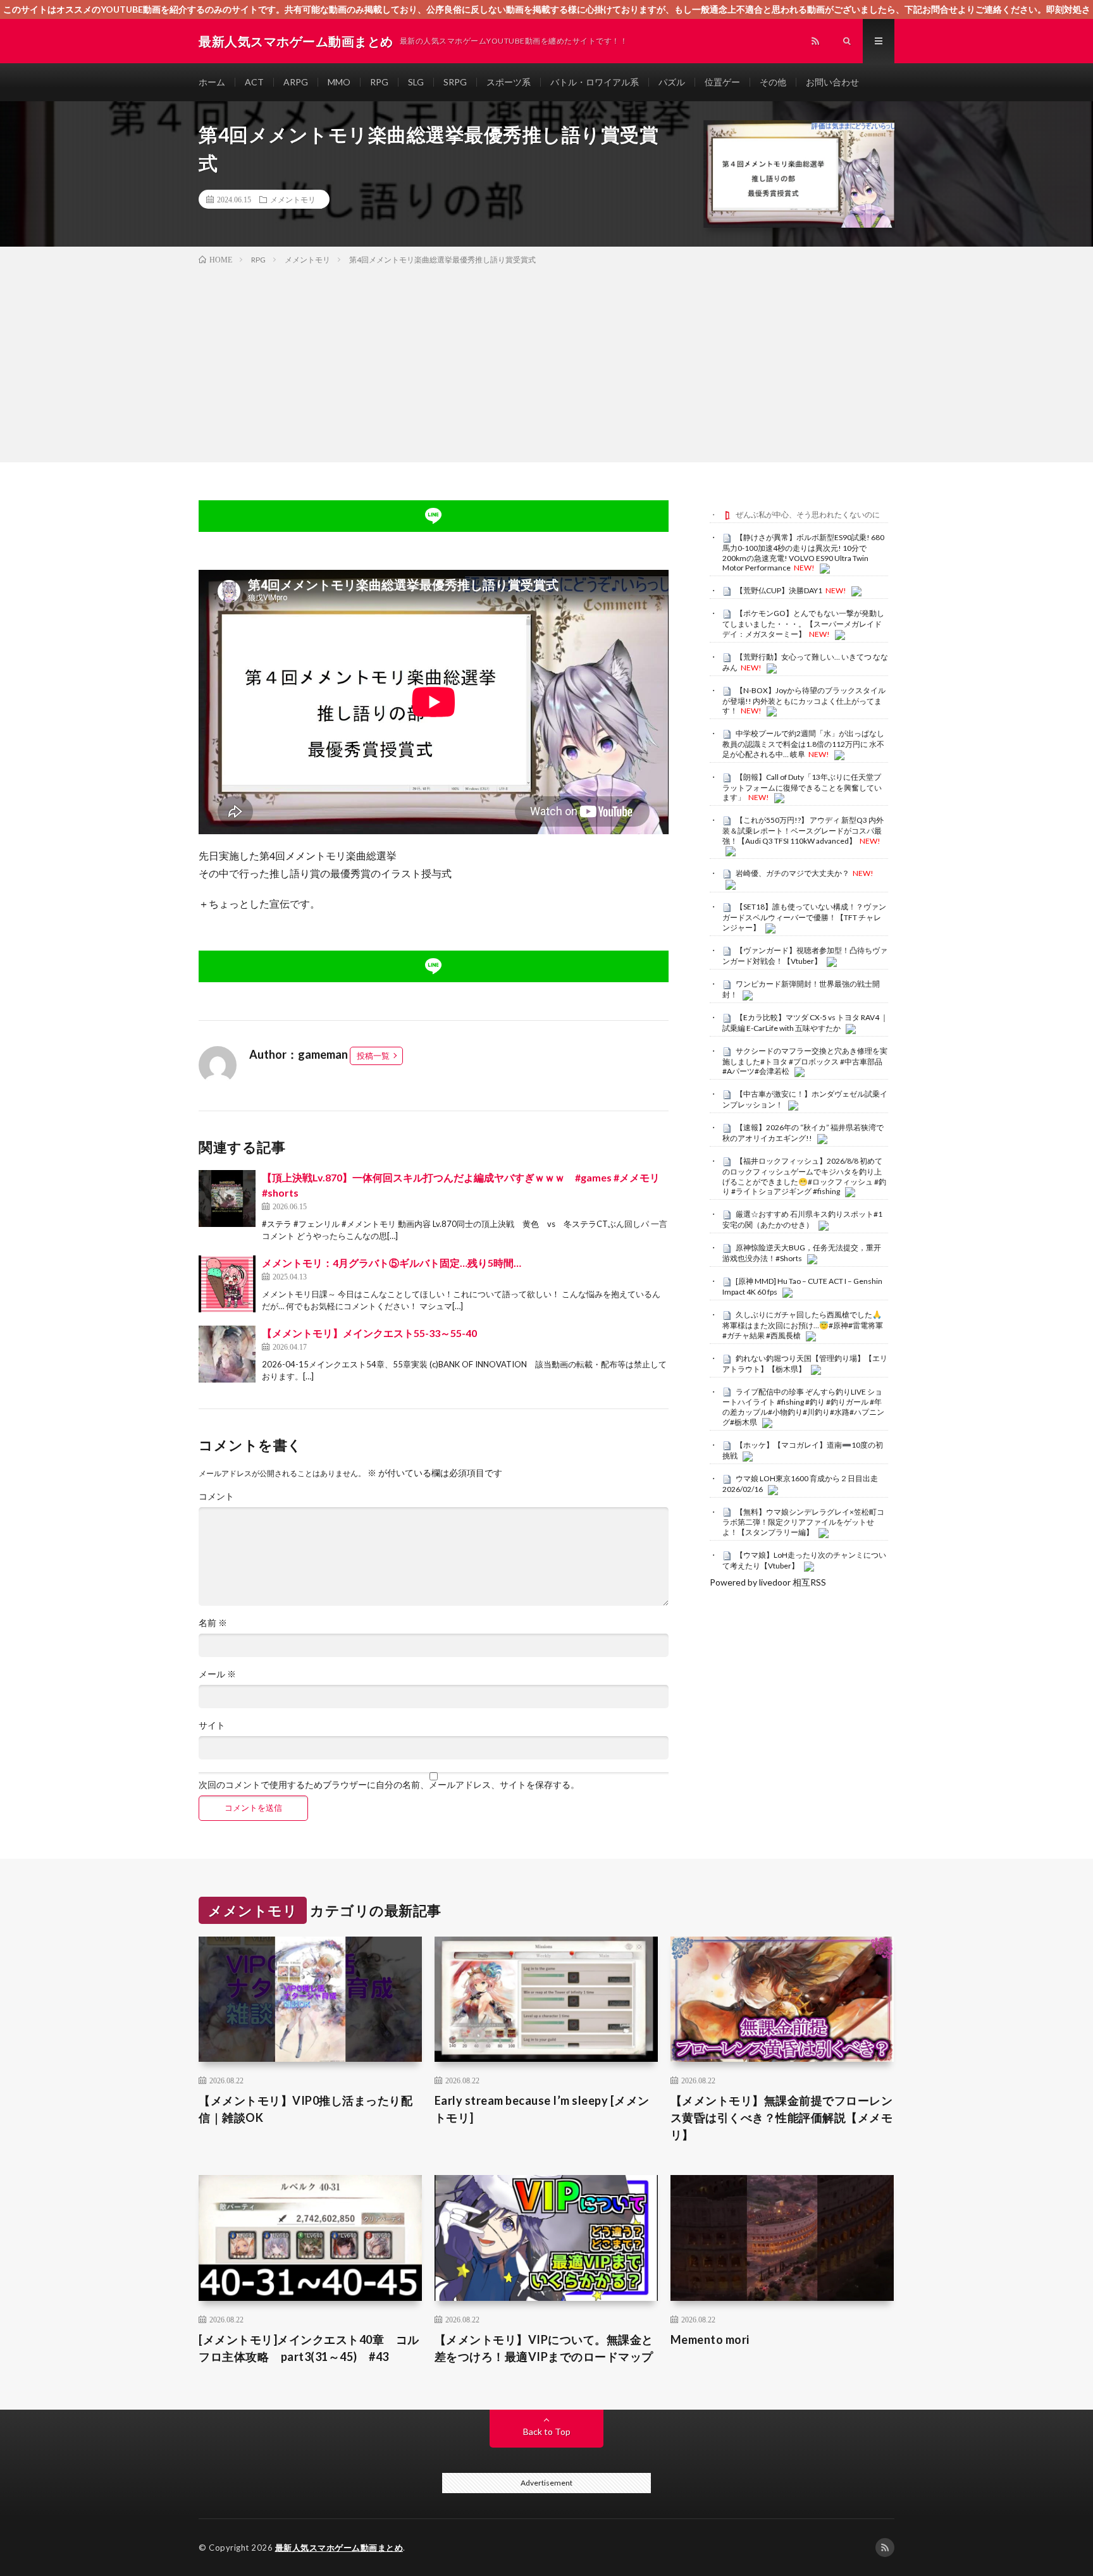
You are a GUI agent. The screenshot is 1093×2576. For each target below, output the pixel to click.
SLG (416, 82)
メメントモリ (293, 199)
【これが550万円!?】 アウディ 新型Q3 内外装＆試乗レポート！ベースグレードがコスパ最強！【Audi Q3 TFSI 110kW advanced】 (803, 830)
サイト (212, 1725)
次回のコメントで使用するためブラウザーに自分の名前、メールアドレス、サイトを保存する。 (389, 1785)
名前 (213, 1623)
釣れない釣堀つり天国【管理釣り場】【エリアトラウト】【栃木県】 (805, 1364)
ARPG (296, 82)
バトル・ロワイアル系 (595, 82)
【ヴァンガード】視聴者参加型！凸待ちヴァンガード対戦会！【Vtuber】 (805, 956)
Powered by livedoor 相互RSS (768, 1582)
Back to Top (547, 2431)
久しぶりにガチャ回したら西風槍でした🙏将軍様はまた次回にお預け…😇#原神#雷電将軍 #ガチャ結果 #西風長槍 (803, 1325)
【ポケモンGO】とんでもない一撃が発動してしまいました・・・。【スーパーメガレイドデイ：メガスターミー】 (803, 624)
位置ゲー (722, 82)
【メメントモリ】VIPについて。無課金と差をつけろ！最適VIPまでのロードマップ (544, 2348)
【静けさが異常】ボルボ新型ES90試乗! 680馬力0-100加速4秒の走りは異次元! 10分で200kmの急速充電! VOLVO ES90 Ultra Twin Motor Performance (803, 552)
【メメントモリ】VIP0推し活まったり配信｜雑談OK (306, 2109)
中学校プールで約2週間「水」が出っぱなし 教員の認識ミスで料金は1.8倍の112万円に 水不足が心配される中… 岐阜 (803, 744)
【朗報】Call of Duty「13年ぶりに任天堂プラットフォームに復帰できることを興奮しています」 (802, 787)
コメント (216, 1496)
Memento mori (710, 2339)
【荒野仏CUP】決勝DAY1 (779, 590)
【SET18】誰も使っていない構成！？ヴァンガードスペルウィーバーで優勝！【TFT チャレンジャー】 (804, 917)
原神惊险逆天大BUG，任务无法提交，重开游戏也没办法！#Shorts (802, 1253)
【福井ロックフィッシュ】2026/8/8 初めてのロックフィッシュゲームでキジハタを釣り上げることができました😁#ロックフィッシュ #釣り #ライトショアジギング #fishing (804, 1176)
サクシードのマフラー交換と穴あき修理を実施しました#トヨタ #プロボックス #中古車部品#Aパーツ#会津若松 (805, 1061)
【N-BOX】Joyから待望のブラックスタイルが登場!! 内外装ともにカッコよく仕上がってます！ (804, 701)
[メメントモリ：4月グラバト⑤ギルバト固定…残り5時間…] (227, 1284)
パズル (672, 82)
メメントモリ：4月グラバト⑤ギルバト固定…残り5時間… (392, 1263)
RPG (379, 82)
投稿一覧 (373, 1056)
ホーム (212, 82)
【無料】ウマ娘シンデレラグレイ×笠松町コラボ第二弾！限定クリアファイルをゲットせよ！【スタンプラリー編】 (803, 1522)
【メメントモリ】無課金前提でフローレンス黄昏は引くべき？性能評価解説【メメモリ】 (782, 2117)
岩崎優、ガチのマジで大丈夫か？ (793, 873)
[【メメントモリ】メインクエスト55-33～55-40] (227, 1354)
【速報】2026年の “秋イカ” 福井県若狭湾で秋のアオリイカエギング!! (803, 1133)
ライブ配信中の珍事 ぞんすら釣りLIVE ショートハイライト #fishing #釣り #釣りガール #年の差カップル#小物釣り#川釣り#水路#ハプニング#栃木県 (803, 1407)
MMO (339, 82)
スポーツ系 (509, 82)
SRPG (455, 82)
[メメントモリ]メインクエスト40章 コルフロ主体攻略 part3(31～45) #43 (309, 2348)
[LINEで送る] (434, 516)
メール (217, 1674)
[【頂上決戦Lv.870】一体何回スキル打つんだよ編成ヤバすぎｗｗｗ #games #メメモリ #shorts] (227, 1199)
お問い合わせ (832, 82)
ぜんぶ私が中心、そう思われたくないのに (808, 515)
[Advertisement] (546, 361)
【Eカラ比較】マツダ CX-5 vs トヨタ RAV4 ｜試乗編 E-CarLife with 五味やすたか (805, 1023)
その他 (773, 82)
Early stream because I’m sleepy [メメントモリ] (542, 2109)
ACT (254, 82)
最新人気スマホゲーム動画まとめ (339, 2548)
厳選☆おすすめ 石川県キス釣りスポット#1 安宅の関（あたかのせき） (802, 1219)
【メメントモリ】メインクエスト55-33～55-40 (369, 1333)
